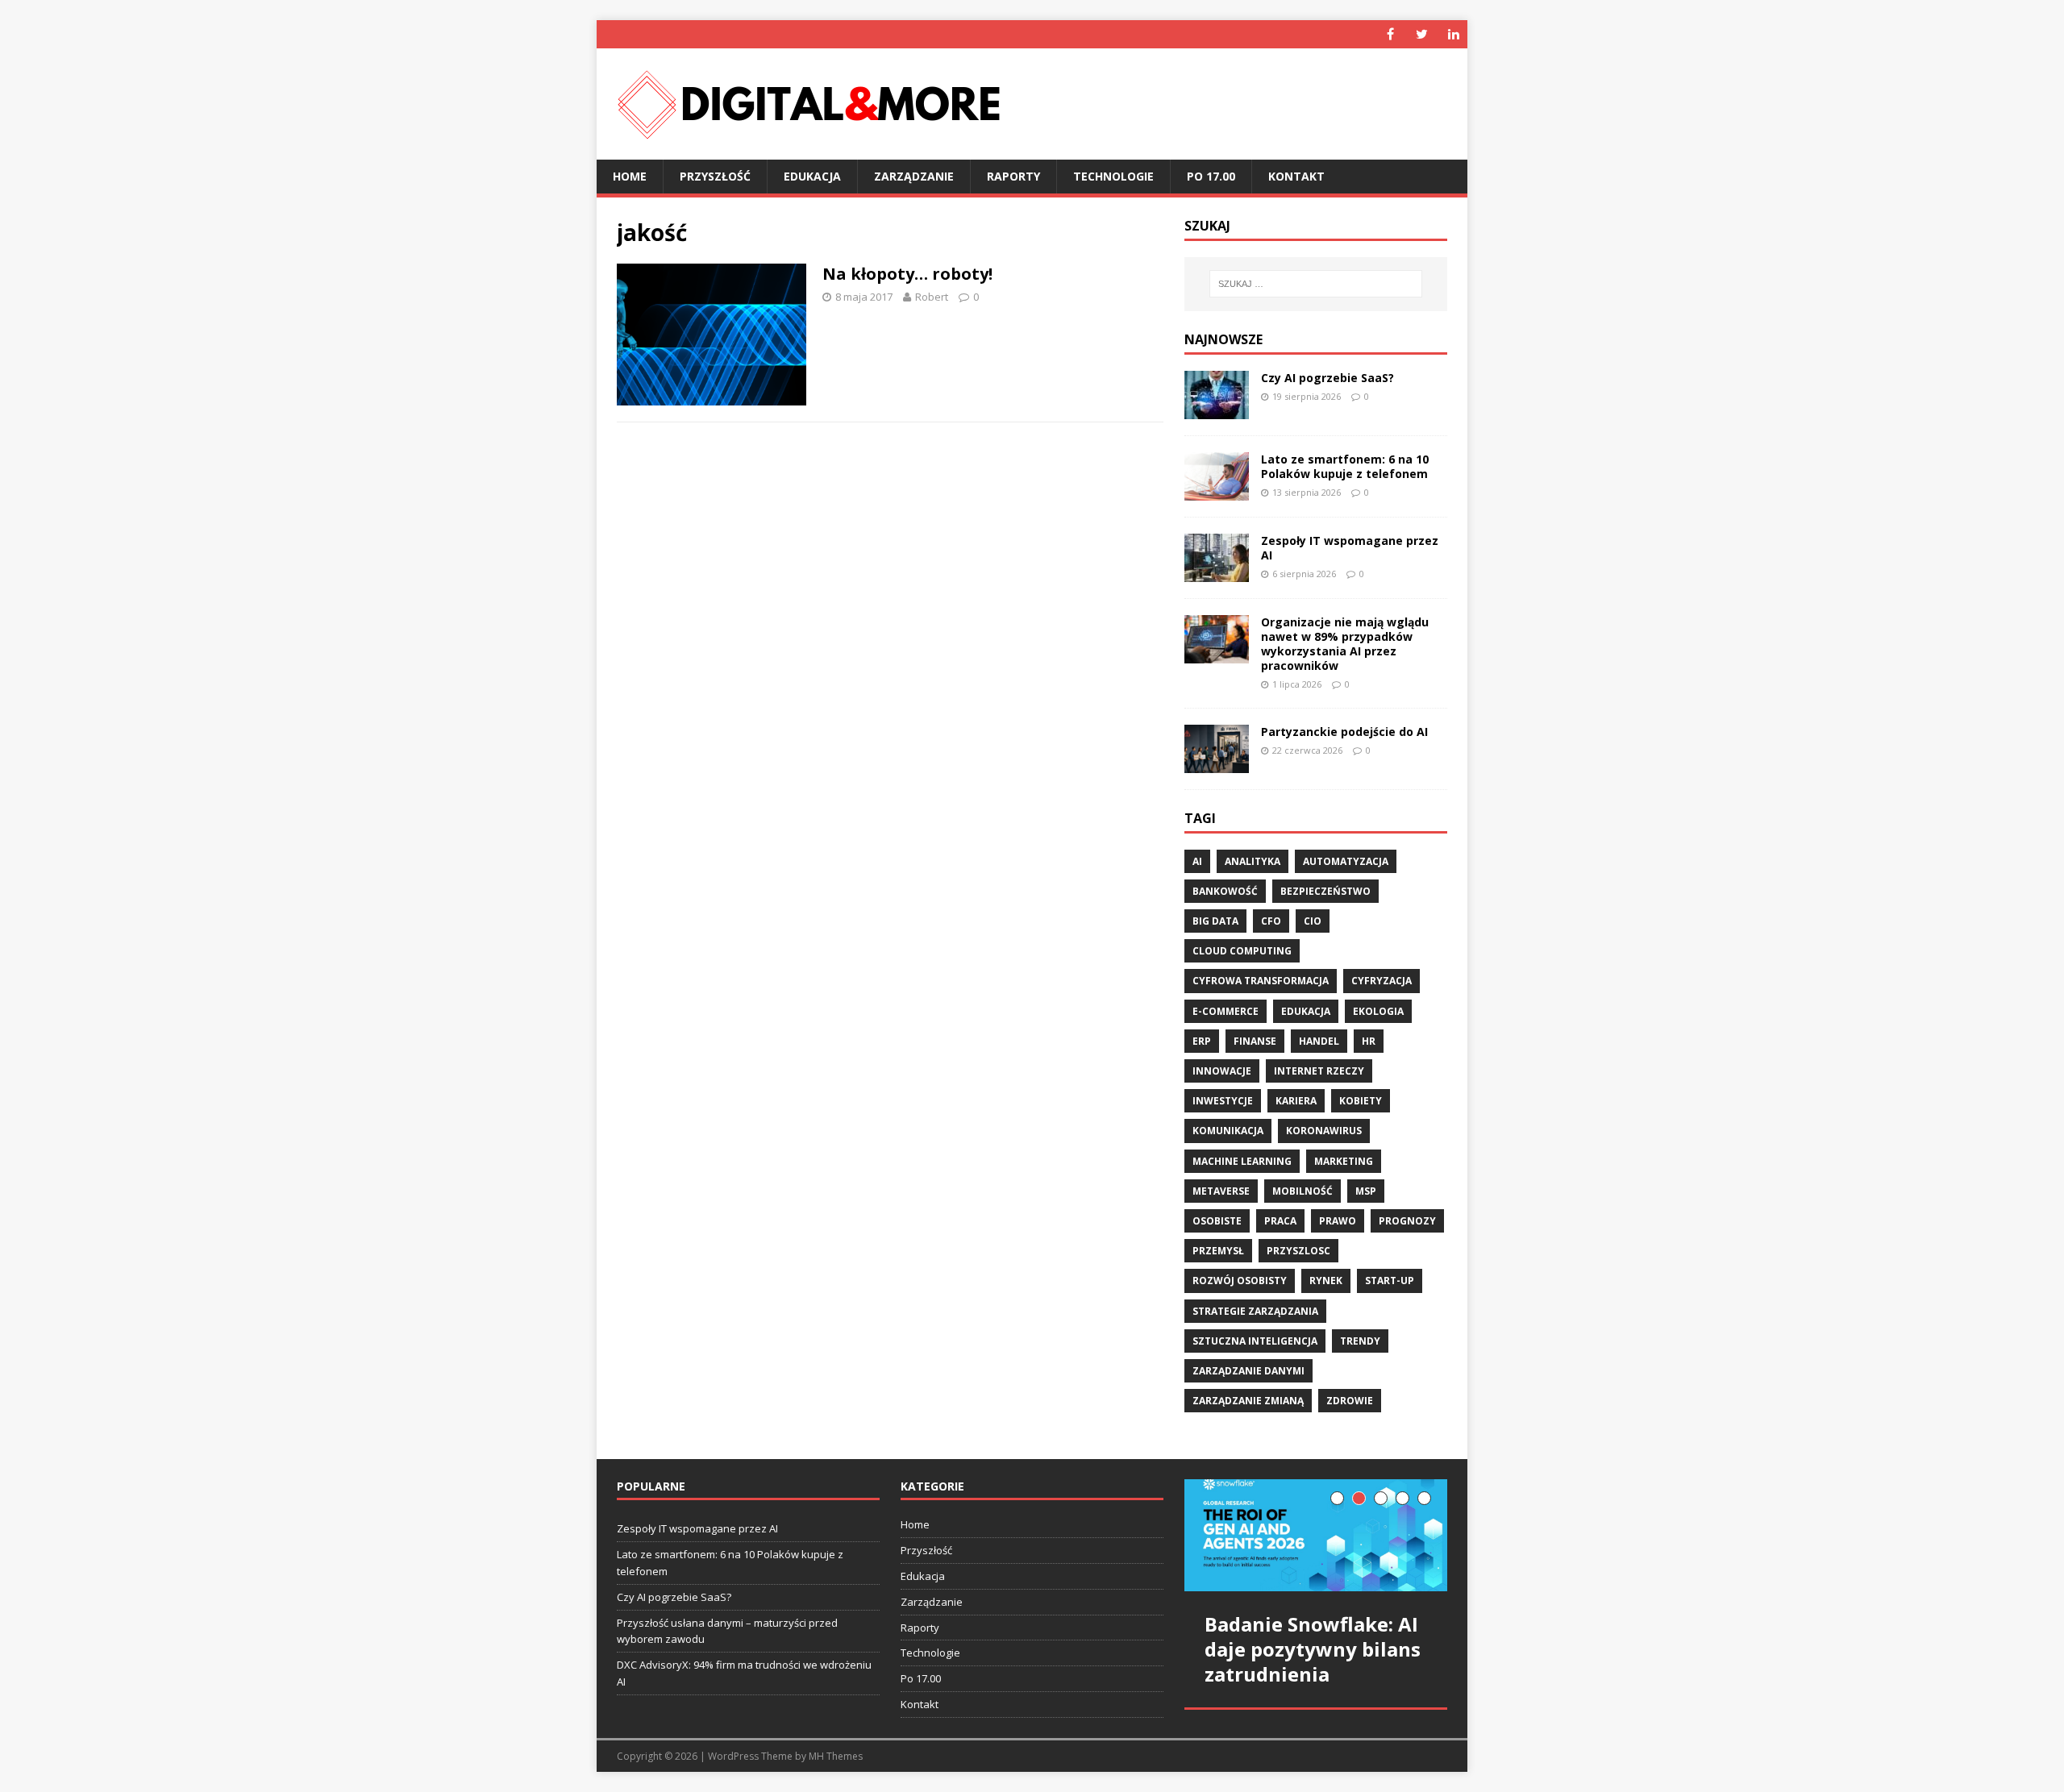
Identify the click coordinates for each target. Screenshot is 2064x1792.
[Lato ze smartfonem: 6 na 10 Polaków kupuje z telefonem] (1217, 491)
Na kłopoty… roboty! (907, 274)
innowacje (1222, 1071)
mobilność (1302, 1191)
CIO (1313, 921)
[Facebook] (1390, 34)
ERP (1202, 1041)
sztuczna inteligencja (1255, 1341)
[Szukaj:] (1316, 284)
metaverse (1221, 1191)
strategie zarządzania (1255, 1311)
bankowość (1225, 891)
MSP (1366, 1191)
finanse (1255, 1041)
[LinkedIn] (1453, 34)
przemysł (1218, 1251)
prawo (1338, 1221)
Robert (932, 297)
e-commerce (1225, 1011)
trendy (1360, 1341)
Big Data (1215, 921)
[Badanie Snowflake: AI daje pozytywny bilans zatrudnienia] (1316, 1535)
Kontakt (1296, 176)
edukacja (1306, 1011)
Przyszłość (715, 176)
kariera (1296, 1101)
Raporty (1013, 176)
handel (1319, 1041)
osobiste (1217, 1221)
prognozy (1407, 1221)
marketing (1344, 1161)
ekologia (1378, 1011)
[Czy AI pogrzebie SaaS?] (1217, 409)
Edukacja (812, 176)
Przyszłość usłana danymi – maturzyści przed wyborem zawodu (727, 1631)
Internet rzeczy (1319, 1071)
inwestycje (1223, 1101)
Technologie (1113, 176)
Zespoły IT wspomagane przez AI (1350, 548)
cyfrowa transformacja (1261, 981)
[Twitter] (1422, 34)
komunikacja (1228, 1131)
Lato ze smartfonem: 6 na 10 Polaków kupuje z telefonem (1345, 466)
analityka (1253, 861)
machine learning (1242, 1161)
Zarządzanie (914, 176)
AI (1197, 861)
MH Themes (836, 1756)
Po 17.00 (1211, 176)
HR (1369, 1041)
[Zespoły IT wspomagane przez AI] (1217, 572)
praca (1280, 1221)
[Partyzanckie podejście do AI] (1217, 764)
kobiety (1361, 1101)
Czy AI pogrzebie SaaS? (1327, 378)
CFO (1271, 921)
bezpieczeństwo (1325, 891)
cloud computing (1242, 951)
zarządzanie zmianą (1248, 1401)
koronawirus (1324, 1131)
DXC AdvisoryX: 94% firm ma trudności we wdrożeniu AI (744, 1673)
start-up (1390, 1281)
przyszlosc (1298, 1251)
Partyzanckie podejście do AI (1344, 732)
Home (630, 176)
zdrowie (1350, 1401)
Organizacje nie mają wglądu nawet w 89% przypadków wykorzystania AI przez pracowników (1345, 644)
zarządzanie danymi (1248, 1371)
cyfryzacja (1382, 981)
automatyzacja (1346, 861)
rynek (1326, 1281)
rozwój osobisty (1240, 1281)
